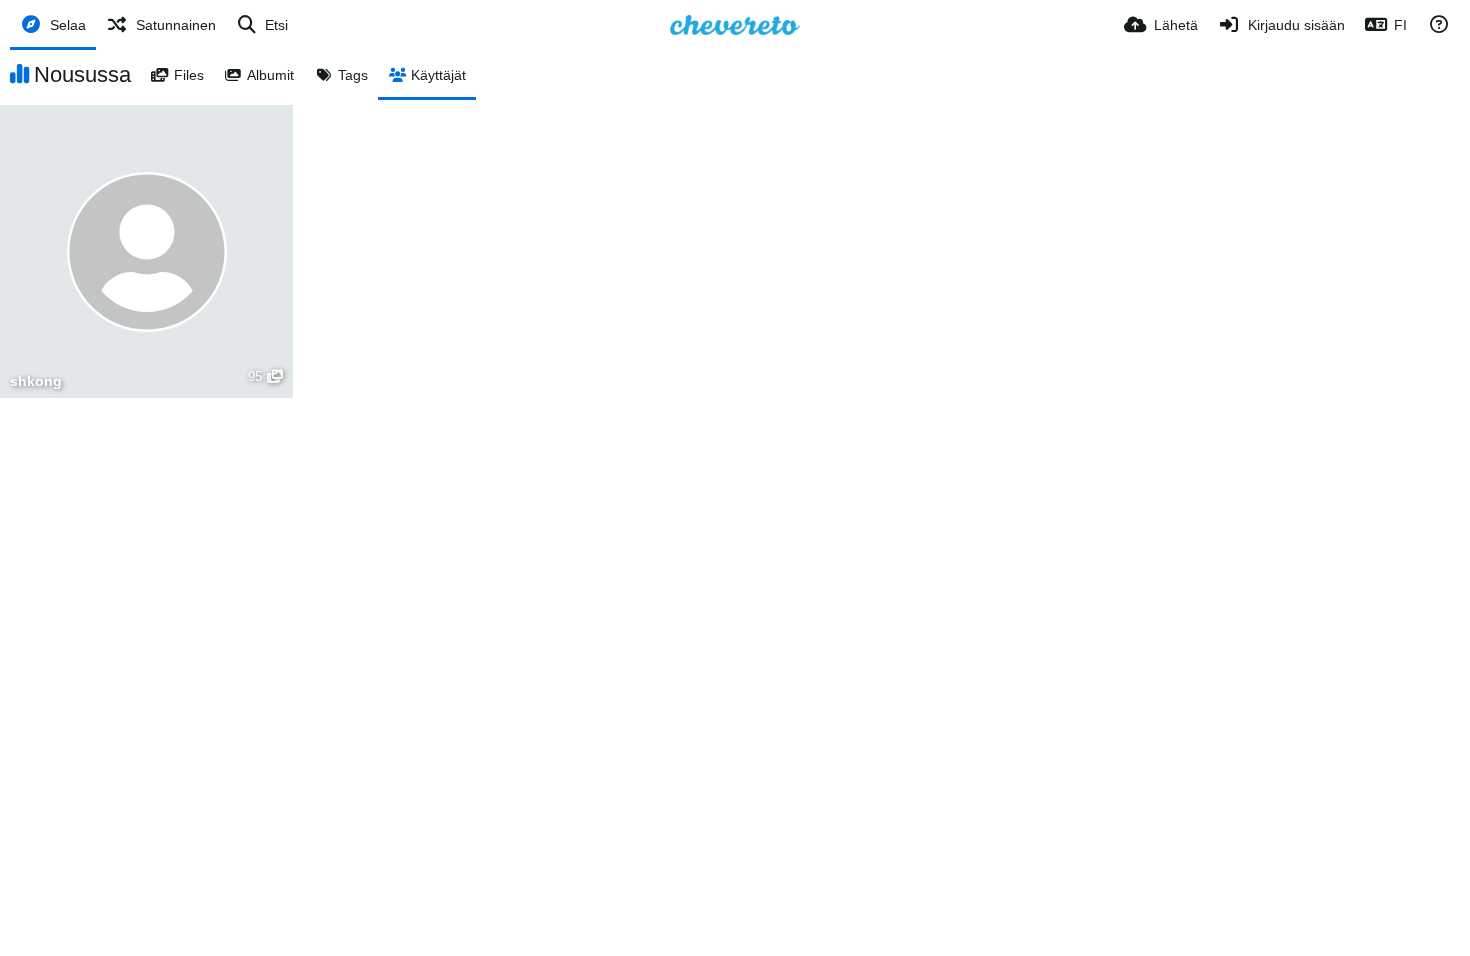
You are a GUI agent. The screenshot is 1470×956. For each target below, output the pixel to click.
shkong (36, 381)
